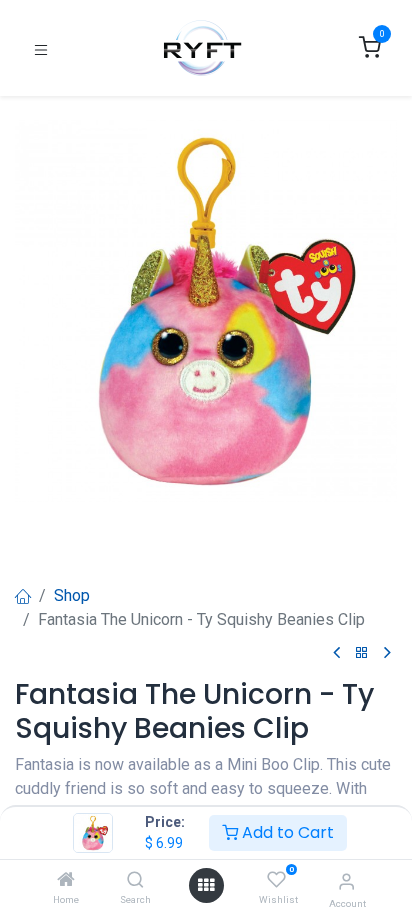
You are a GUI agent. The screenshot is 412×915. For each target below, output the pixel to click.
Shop (72, 595)
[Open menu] (206, 885)
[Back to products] (362, 653)
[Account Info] (346, 881)
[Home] (66, 880)
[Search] (135, 880)
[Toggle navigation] (41, 48)
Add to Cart (286, 832)
